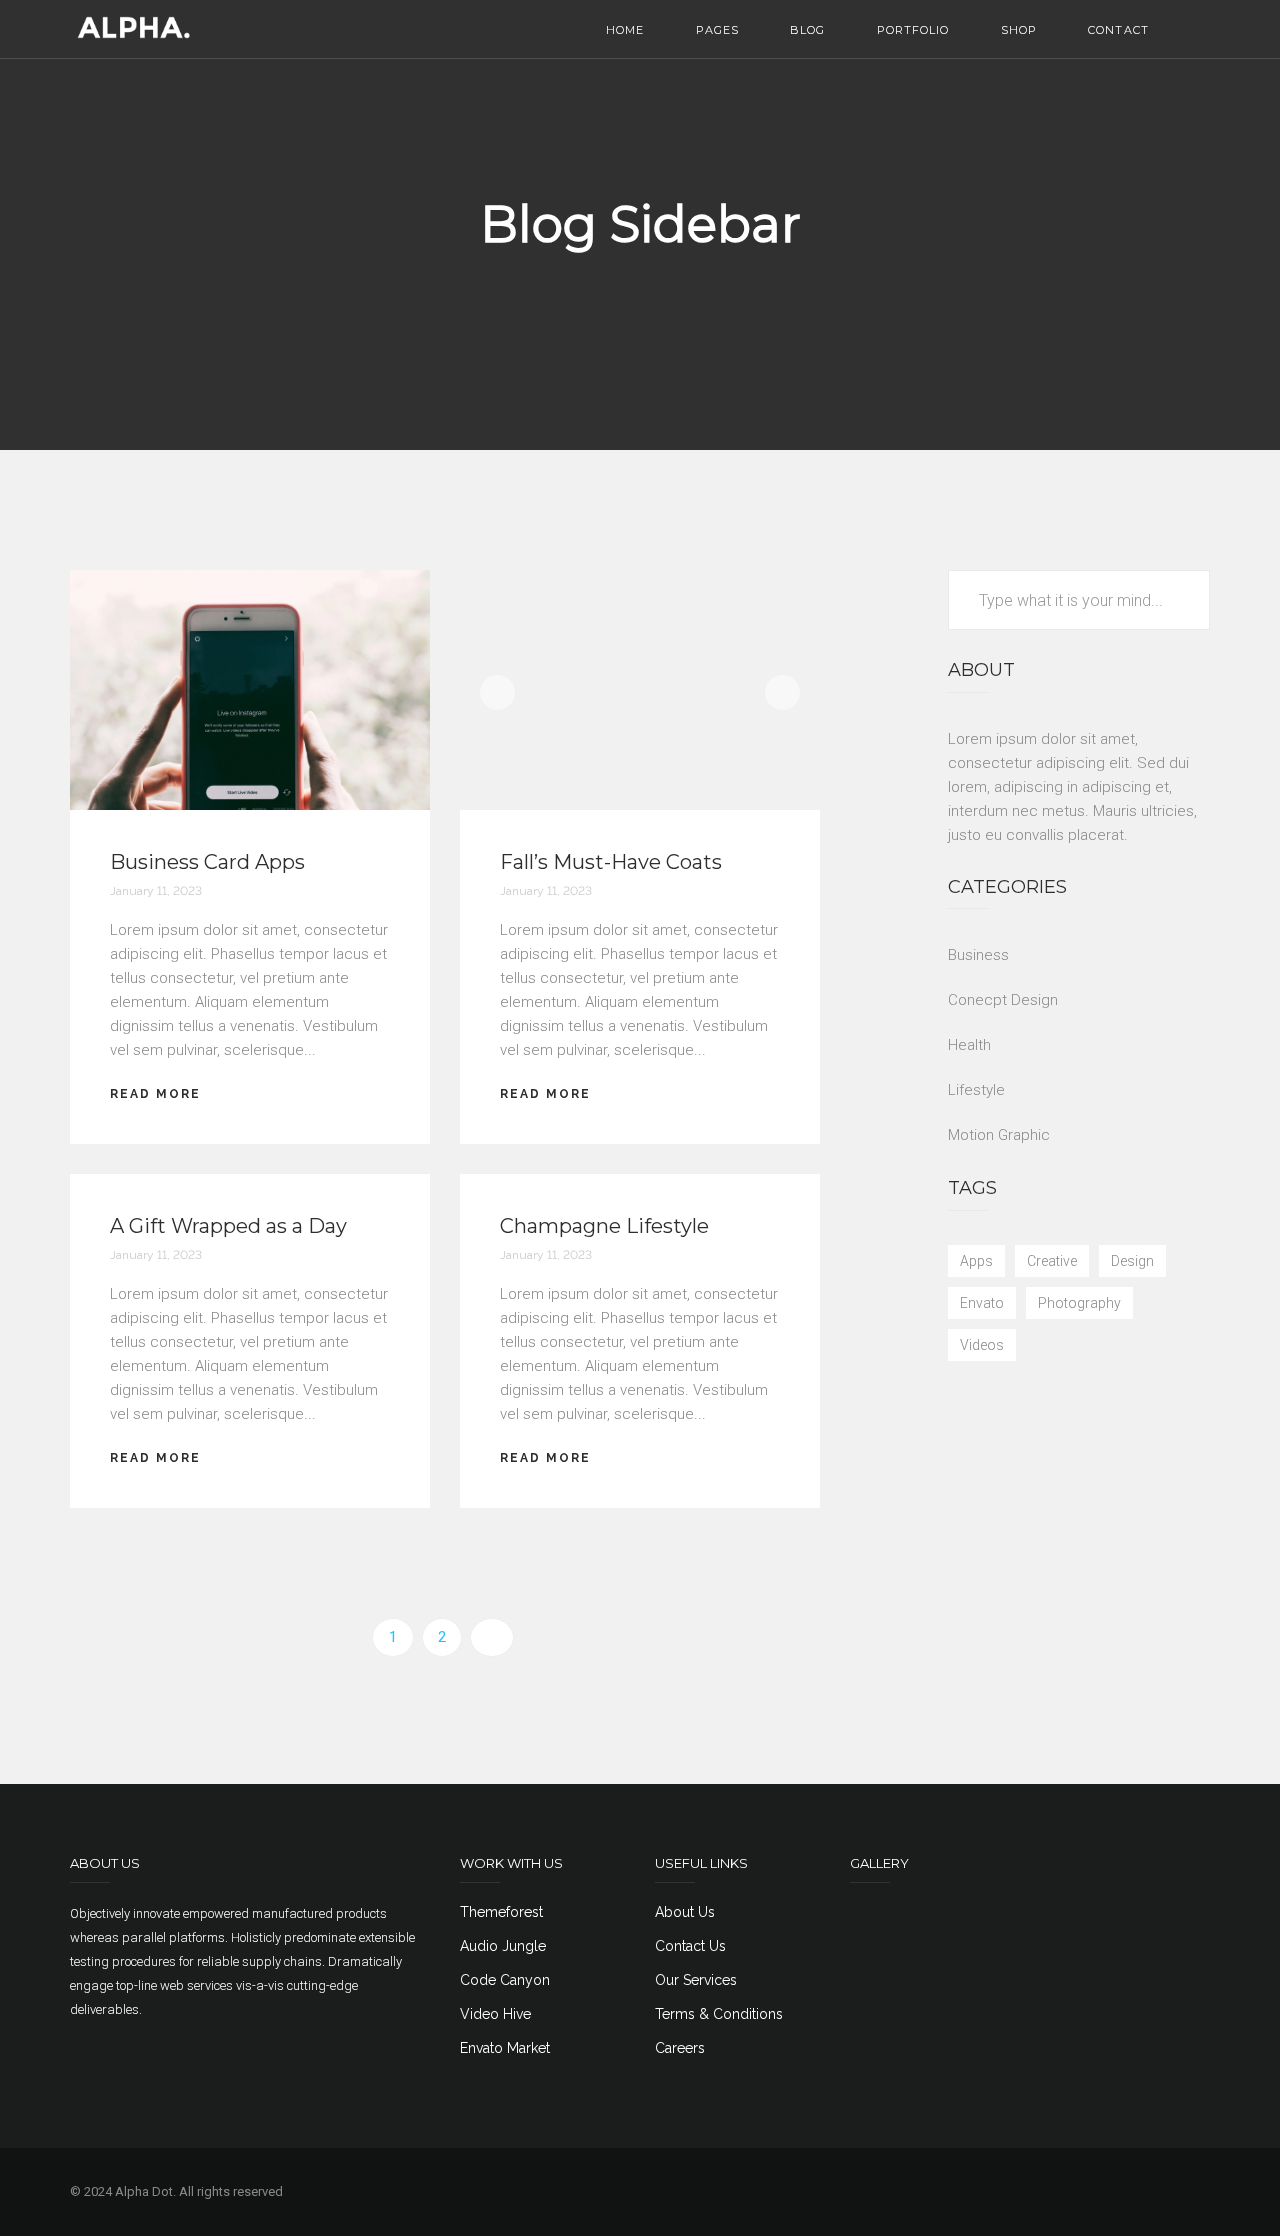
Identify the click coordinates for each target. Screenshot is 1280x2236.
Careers (680, 2048)
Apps (976, 1261)
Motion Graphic (999, 1135)
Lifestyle (976, 1090)
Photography (1079, 1303)
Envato (982, 1303)
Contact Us (690, 1946)
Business (978, 955)
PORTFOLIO (913, 30)
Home (625, 30)
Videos (982, 1345)
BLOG (807, 30)
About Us (685, 1912)
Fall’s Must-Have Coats (611, 862)
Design (1132, 1261)
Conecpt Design (1003, 1000)
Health (969, 1045)
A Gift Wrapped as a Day (228, 1226)
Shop (1019, 30)
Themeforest (501, 1912)
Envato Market (505, 2048)
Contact (1118, 30)
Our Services (696, 1980)
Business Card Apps (207, 862)
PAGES (718, 30)
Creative (1052, 1261)
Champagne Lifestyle (604, 1226)
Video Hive (495, 2014)
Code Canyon (505, 1980)
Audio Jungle (503, 1946)
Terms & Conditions (719, 2014)
